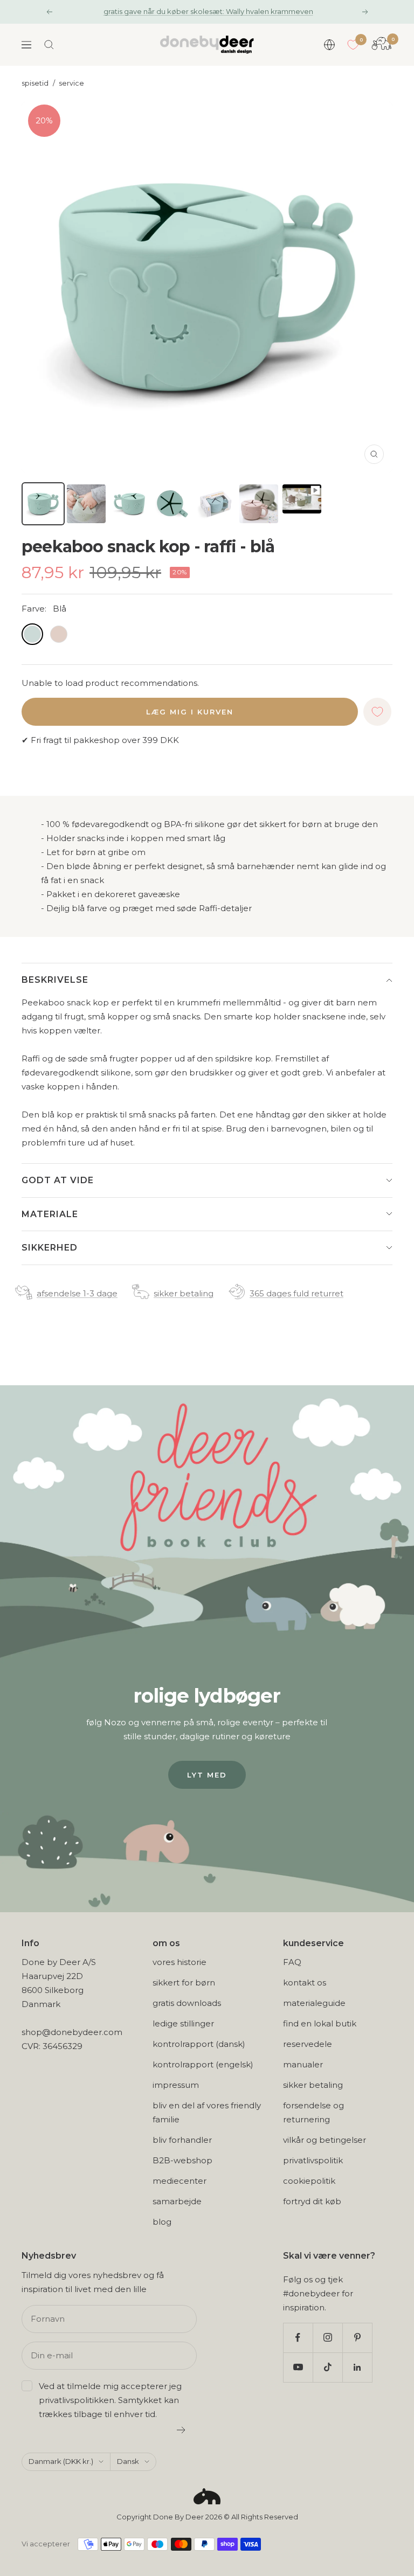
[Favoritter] (353, 45)
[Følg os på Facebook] (298, 2338)
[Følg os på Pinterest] (357, 2338)
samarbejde (177, 2201)
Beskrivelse (55, 980)
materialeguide (314, 2003)
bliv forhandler (182, 2140)
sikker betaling (184, 1293)
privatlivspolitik (313, 2160)
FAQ (292, 1962)
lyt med (207, 1775)
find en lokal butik (320, 2023)
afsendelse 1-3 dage (77, 1293)
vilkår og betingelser (325, 2140)
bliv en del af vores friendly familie (207, 2112)
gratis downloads (187, 2003)
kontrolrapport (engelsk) (203, 2064)
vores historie (180, 1962)
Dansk (128, 2461)
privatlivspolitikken (77, 2400)
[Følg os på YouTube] (298, 2367)
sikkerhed (50, 1248)
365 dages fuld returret (296, 1293)
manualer (303, 2064)
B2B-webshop (182, 2160)
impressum (176, 2085)
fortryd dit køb (312, 2201)
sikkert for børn (184, 1983)
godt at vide (58, 1180)
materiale (50, 1214)
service (71, 83)
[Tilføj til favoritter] (377, 712)
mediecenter (180, 2181)
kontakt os (305, 1983)
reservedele (308, 2044)
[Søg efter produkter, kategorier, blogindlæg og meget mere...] (49, 45)
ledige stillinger (183, 2023)
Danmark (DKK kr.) (61, 2461)
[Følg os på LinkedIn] (357, 2367)
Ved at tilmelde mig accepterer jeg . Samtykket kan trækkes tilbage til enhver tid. (110, 2400)
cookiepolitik (309, 2181)
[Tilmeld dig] (181, 2430)
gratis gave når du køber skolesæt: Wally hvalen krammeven (208, 11)
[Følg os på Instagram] (327, 2338)
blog (162, 2222)
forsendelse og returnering (313, 2112)
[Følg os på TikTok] (327, 2367)
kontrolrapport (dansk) (199, 2044)
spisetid (35, 83)
